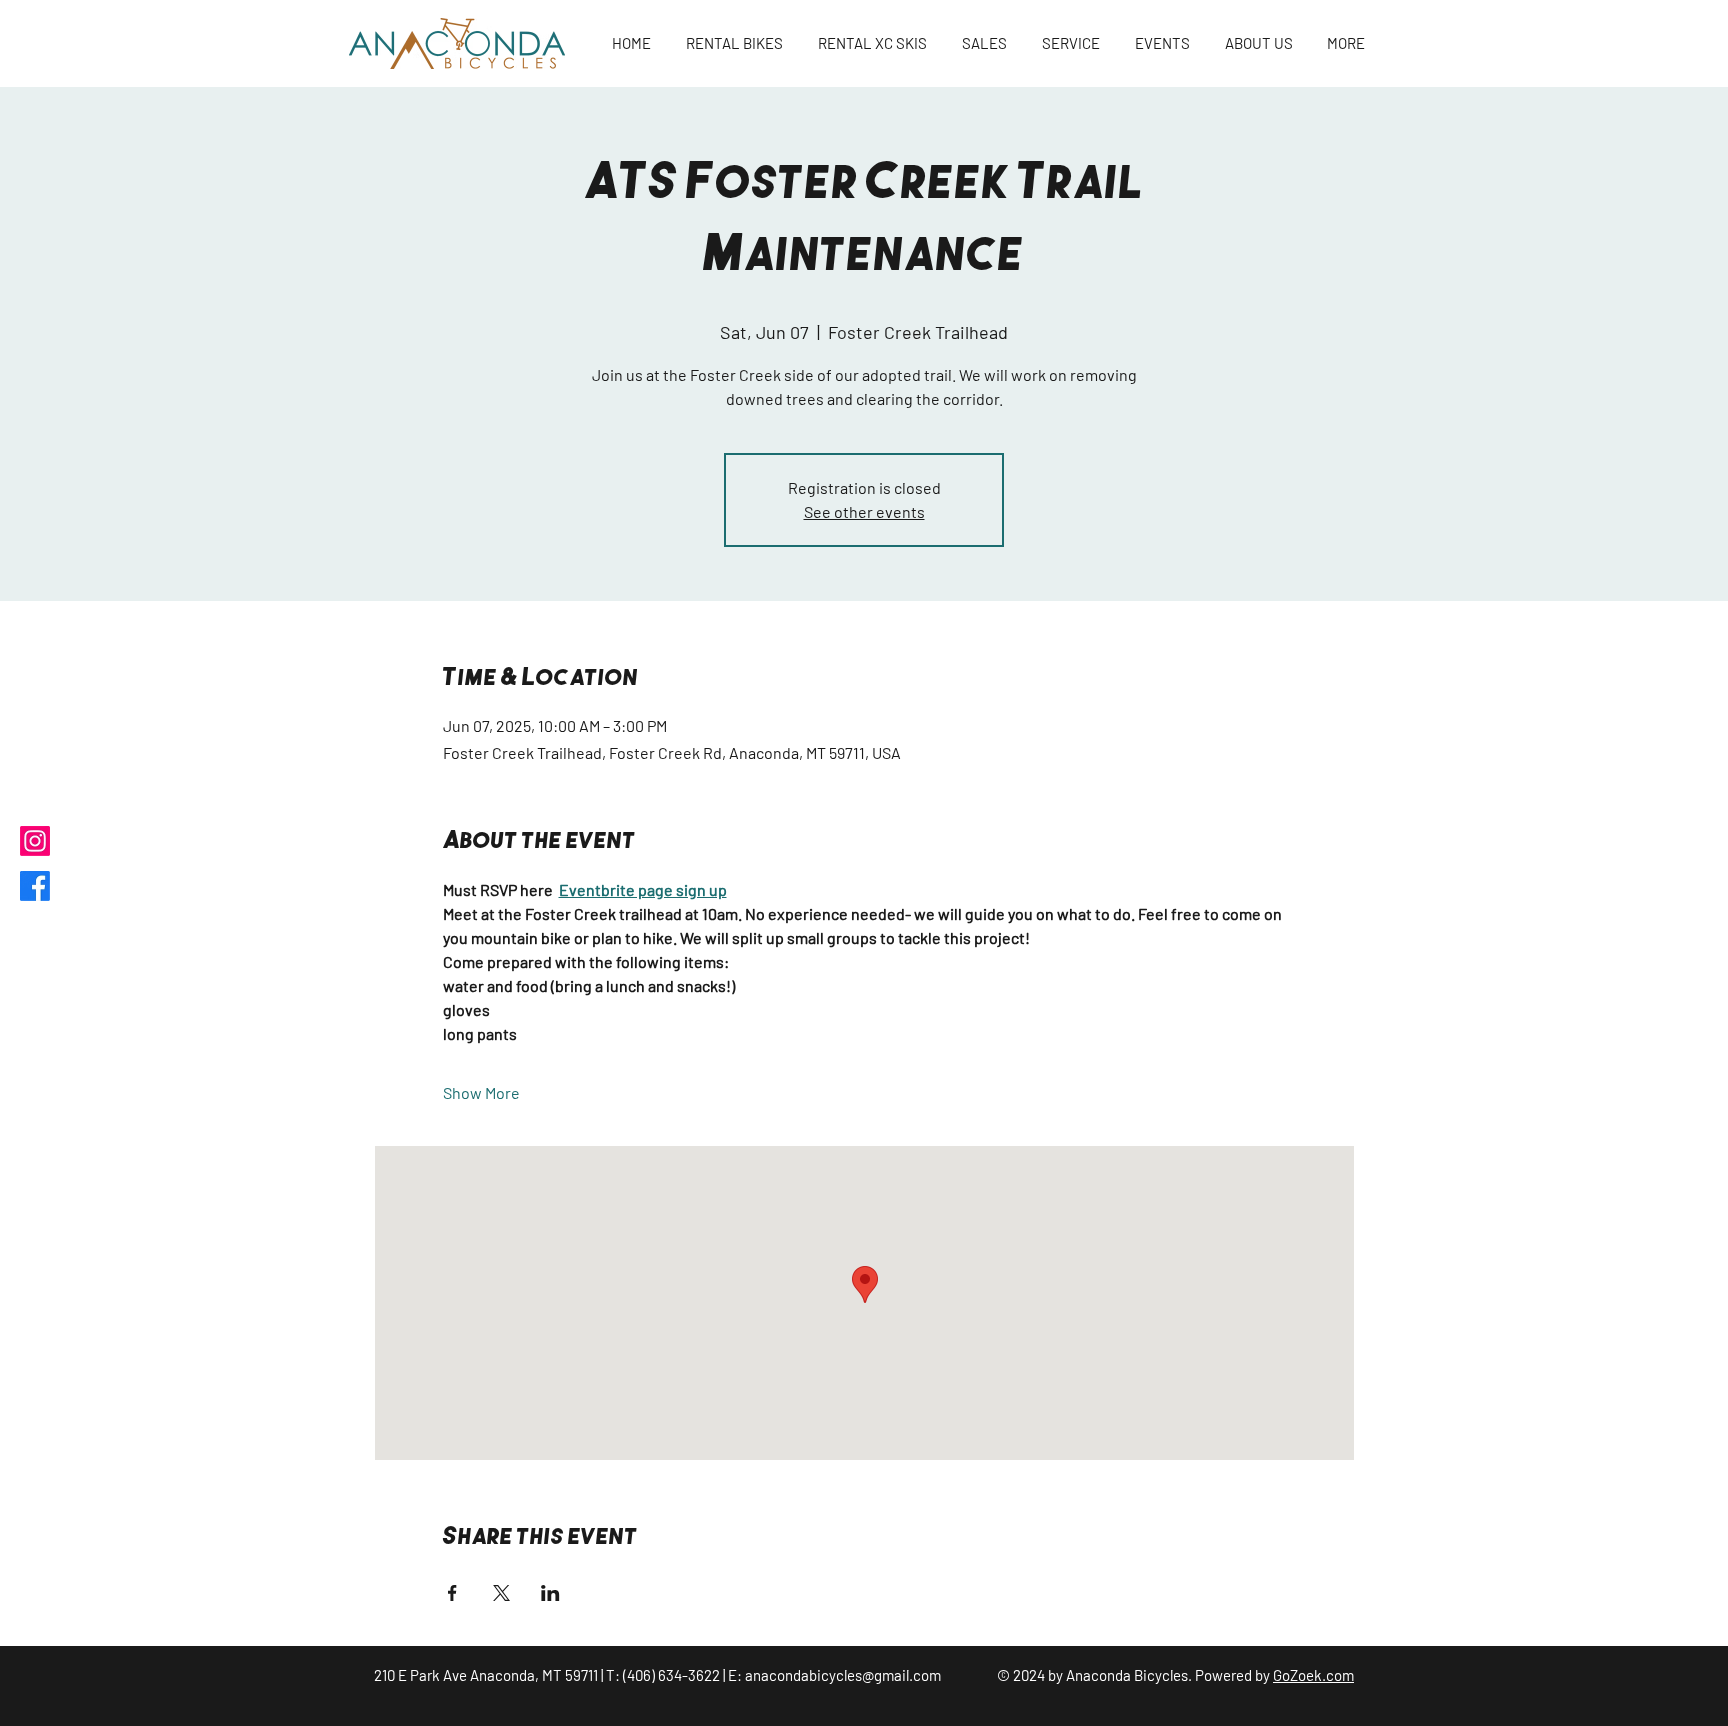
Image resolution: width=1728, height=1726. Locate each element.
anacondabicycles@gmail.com (843, 1675)
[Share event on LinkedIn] (550, 1593)
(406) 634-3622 (671, 1675)
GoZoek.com (1313, 1675)
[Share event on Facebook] (452, 1593)
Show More (481, 1092)
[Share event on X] (501, 1593)
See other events (864, 511)
